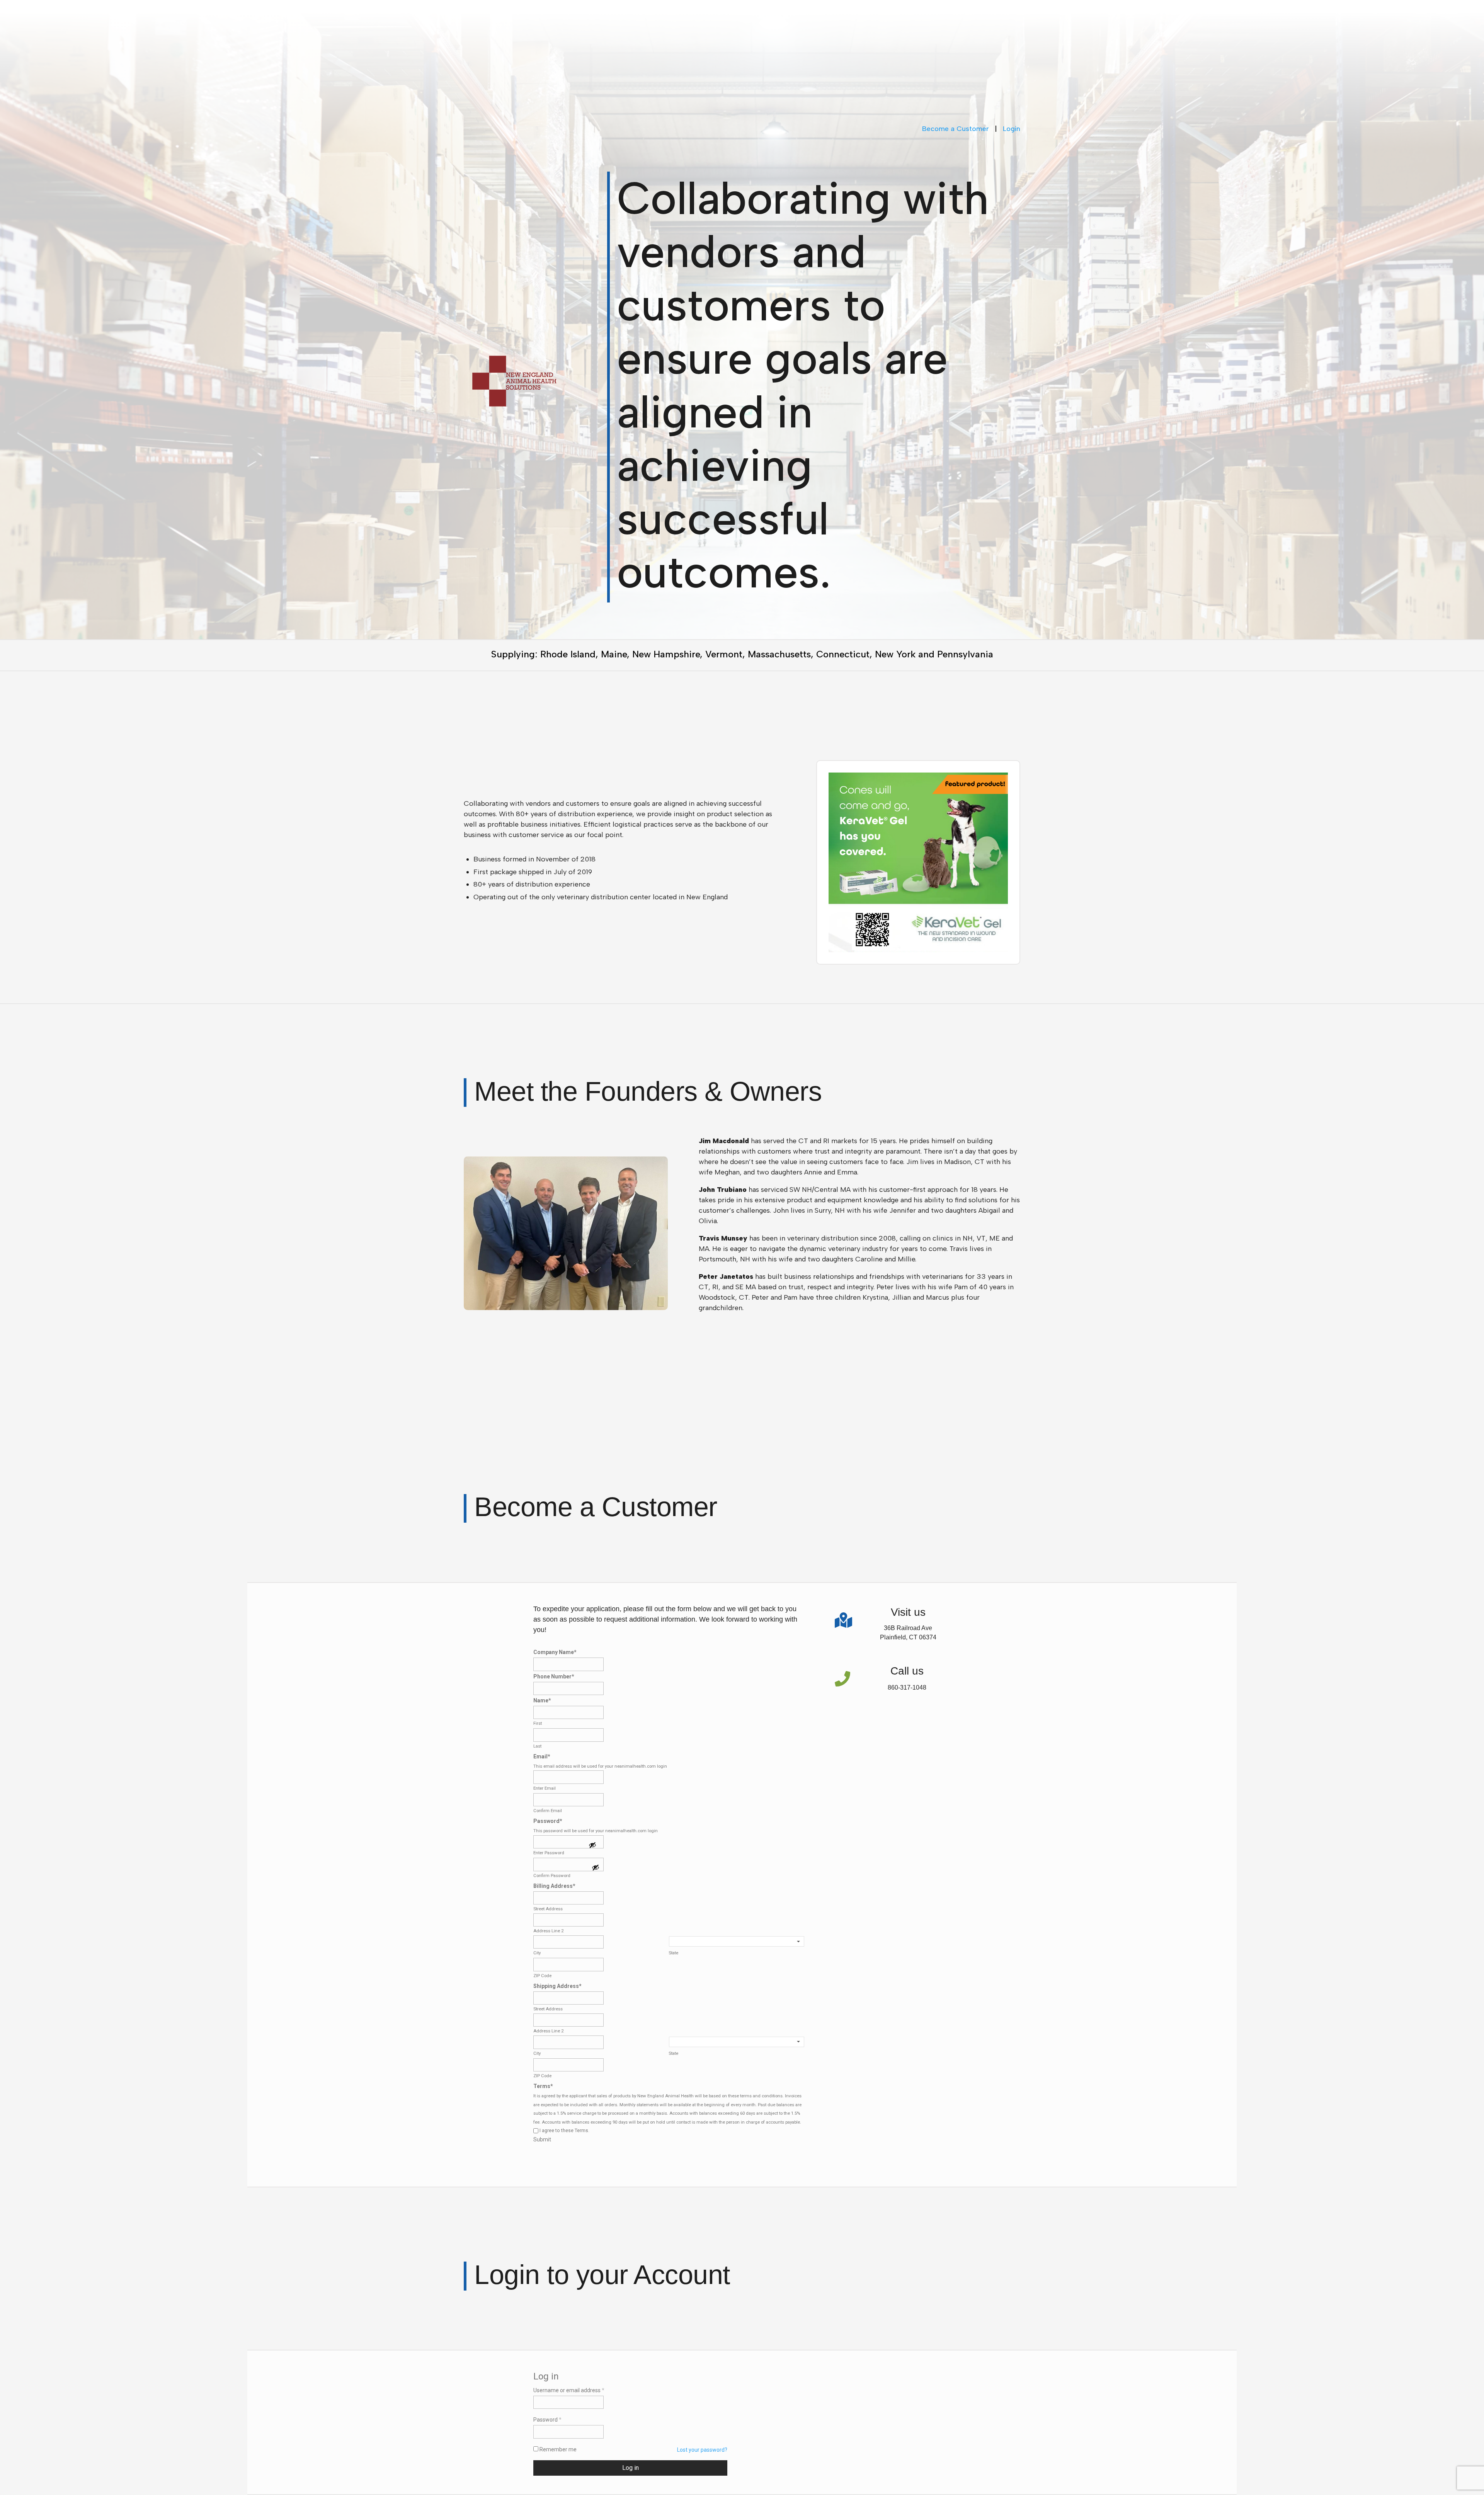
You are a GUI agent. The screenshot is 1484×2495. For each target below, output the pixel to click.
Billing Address (554, 1886)
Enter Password (549, 1853)
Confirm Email (548, 1811)
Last (537, 1746)
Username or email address (569, 2390)
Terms (543, 2086)
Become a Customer (956, 129)
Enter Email (545, 1788)
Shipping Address (557, 1986)
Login (1012, 129)
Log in (631, 2468)
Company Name (555, 1652)
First (538, 1723)
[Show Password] (592, 1846)
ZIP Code (542, 1976)
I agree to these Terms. (564, 2131)
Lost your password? (702, 2450)
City (537, 1953)
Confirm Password (552, 1876)
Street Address (548, 1909)
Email (542, 1756)
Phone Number (554, 1676)
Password (548, 1821)
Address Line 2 (548, 1931)
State (673, 1953)
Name (542, 1700)
